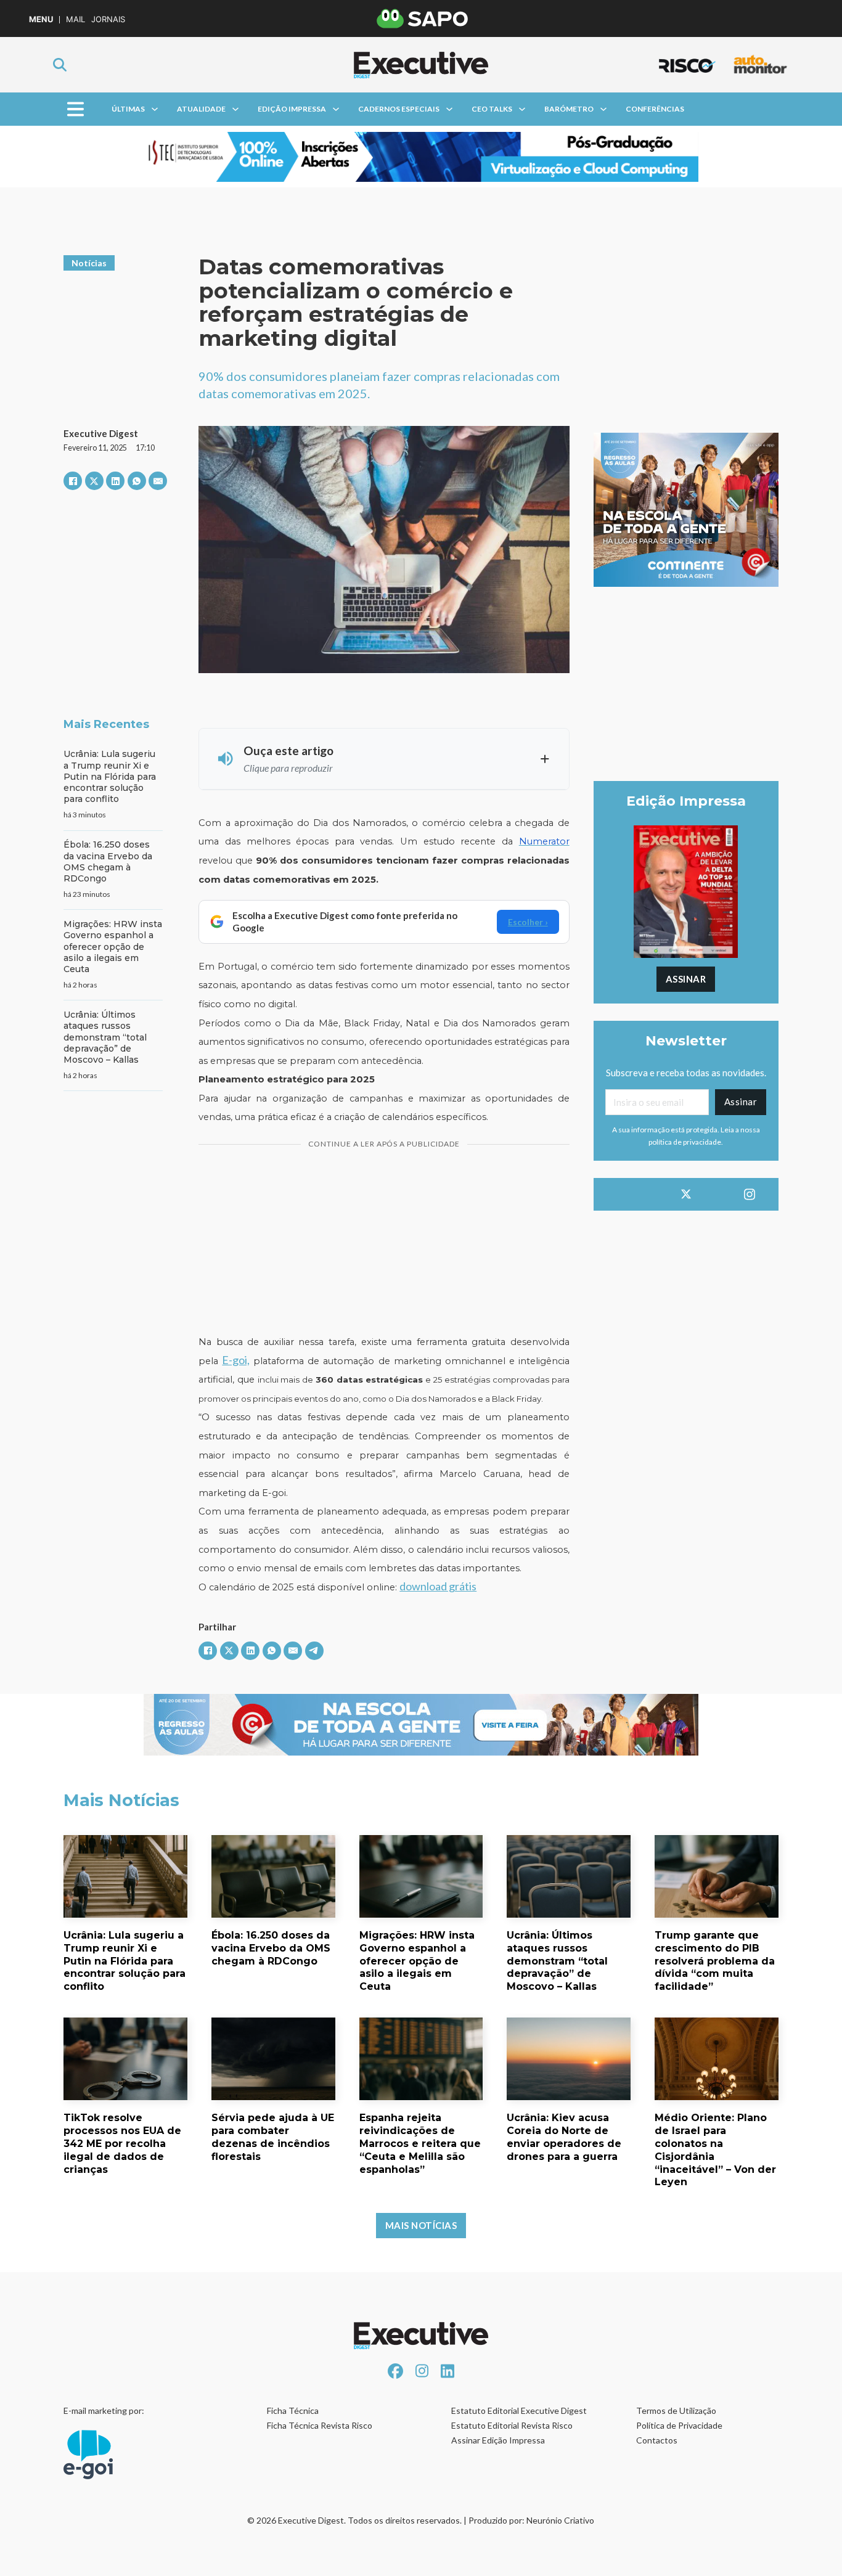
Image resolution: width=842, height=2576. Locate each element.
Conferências (655, 109)
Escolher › (528, 922)
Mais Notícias (421, 2225)
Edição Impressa (292, 109)
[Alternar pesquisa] (60, 65)
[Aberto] (76, 109)
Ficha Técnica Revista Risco (320, 2425)
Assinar (686, 979)
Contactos (657, 2440)
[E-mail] (158, 481)
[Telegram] (314, 1651)
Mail (76, 19)
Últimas (128, 109)
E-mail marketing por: (104, 2410)
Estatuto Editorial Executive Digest (519, 2410)
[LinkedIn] (115, 481)
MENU (41, 19)
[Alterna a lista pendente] (155, 109)
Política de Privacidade (679, 2425)
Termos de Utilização (676, 2410)
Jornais (108, 19)
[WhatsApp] (137, 481)
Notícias (89, 263)
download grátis (438, 1586)
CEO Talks (492, 109)
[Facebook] (73, 481)
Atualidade (201, 109)
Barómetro (569, 109)
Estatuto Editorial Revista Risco (512, 2425)
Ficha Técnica (293, 2410)
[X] (94, 481)
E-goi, (236, 1360)
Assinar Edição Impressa (498, 2440)
